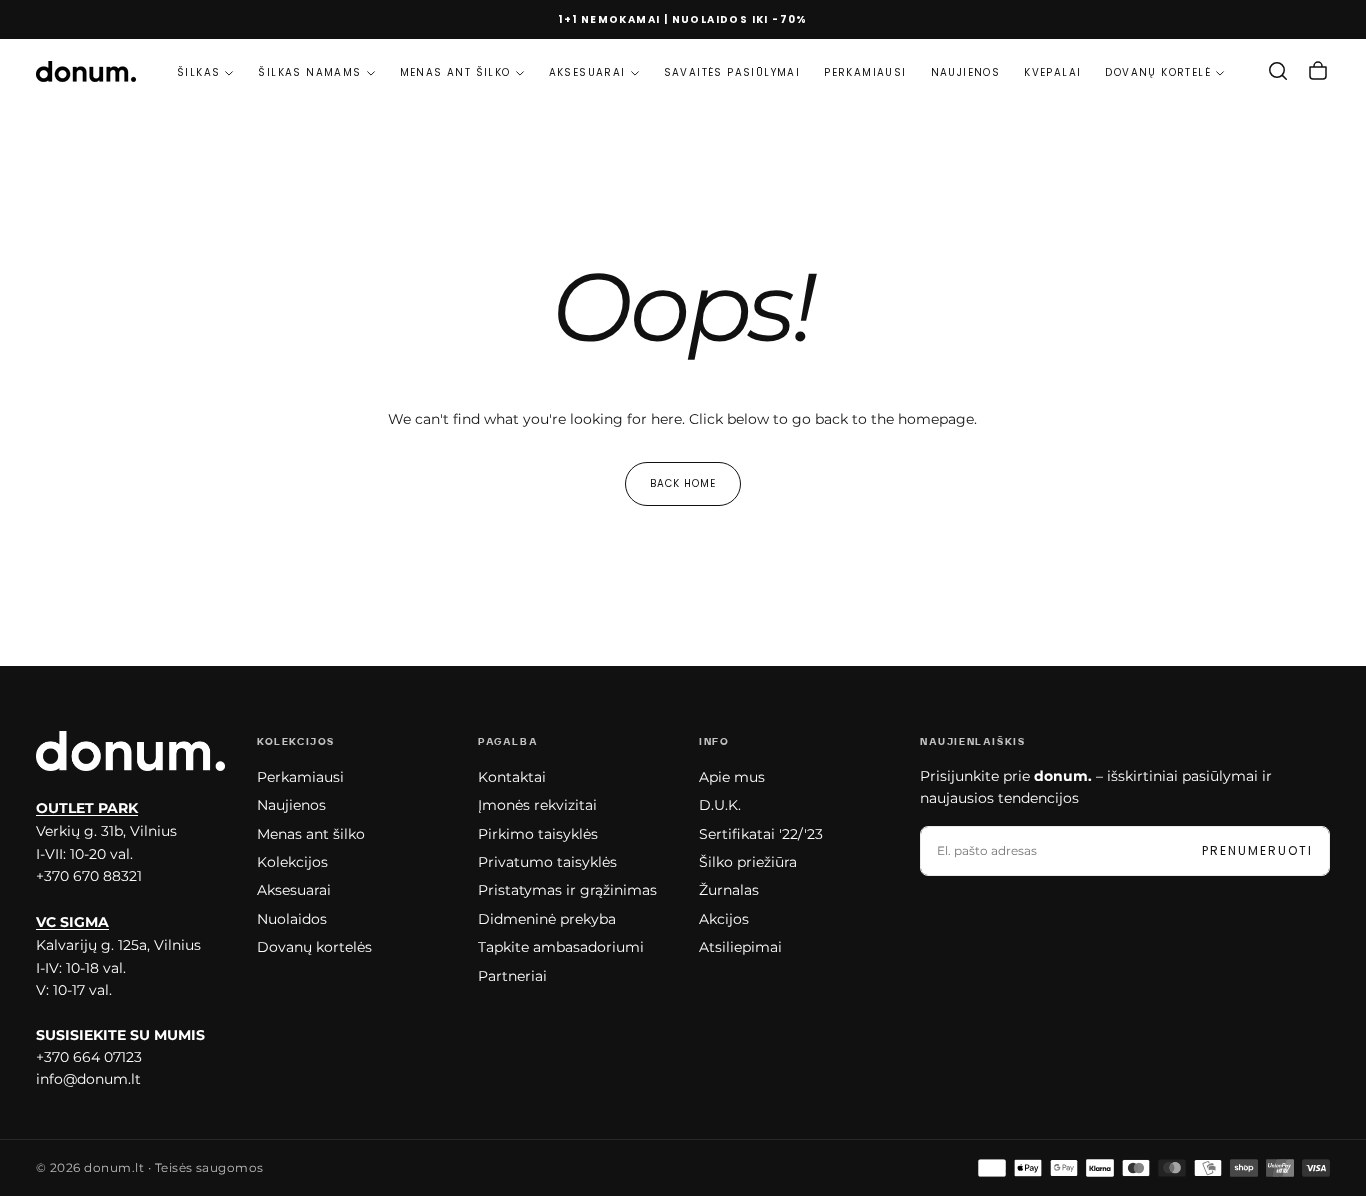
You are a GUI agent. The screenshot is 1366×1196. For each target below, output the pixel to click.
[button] (1278, 71)
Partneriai (512, 976)
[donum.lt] (130, 750)
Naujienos (966, 72)
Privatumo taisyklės (547, 862)
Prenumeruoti (1257, 850)
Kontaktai (512, 777)
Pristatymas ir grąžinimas (567, 890)
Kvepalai (1052, 72)
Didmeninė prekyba (547, 919)
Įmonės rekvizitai (537, 805)
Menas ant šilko (455, 72)
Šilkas (198, 72)
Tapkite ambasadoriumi (561, 947)
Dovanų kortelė (1158, 72)
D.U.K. (720, 805)
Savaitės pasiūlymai (732, 72)
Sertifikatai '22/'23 (761, 834)
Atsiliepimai (740, 947)
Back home (683, 483)
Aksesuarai (587, 72)
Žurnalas (729, 890)
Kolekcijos (292, 862)
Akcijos (724, 919)
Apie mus (732, 777)
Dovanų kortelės (314, 947)
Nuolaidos (292, 919)
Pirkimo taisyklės (538, 834)
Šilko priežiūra (748, 862)
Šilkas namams (309, 72)
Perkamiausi (865, 72)
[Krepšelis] (1318, 71)
